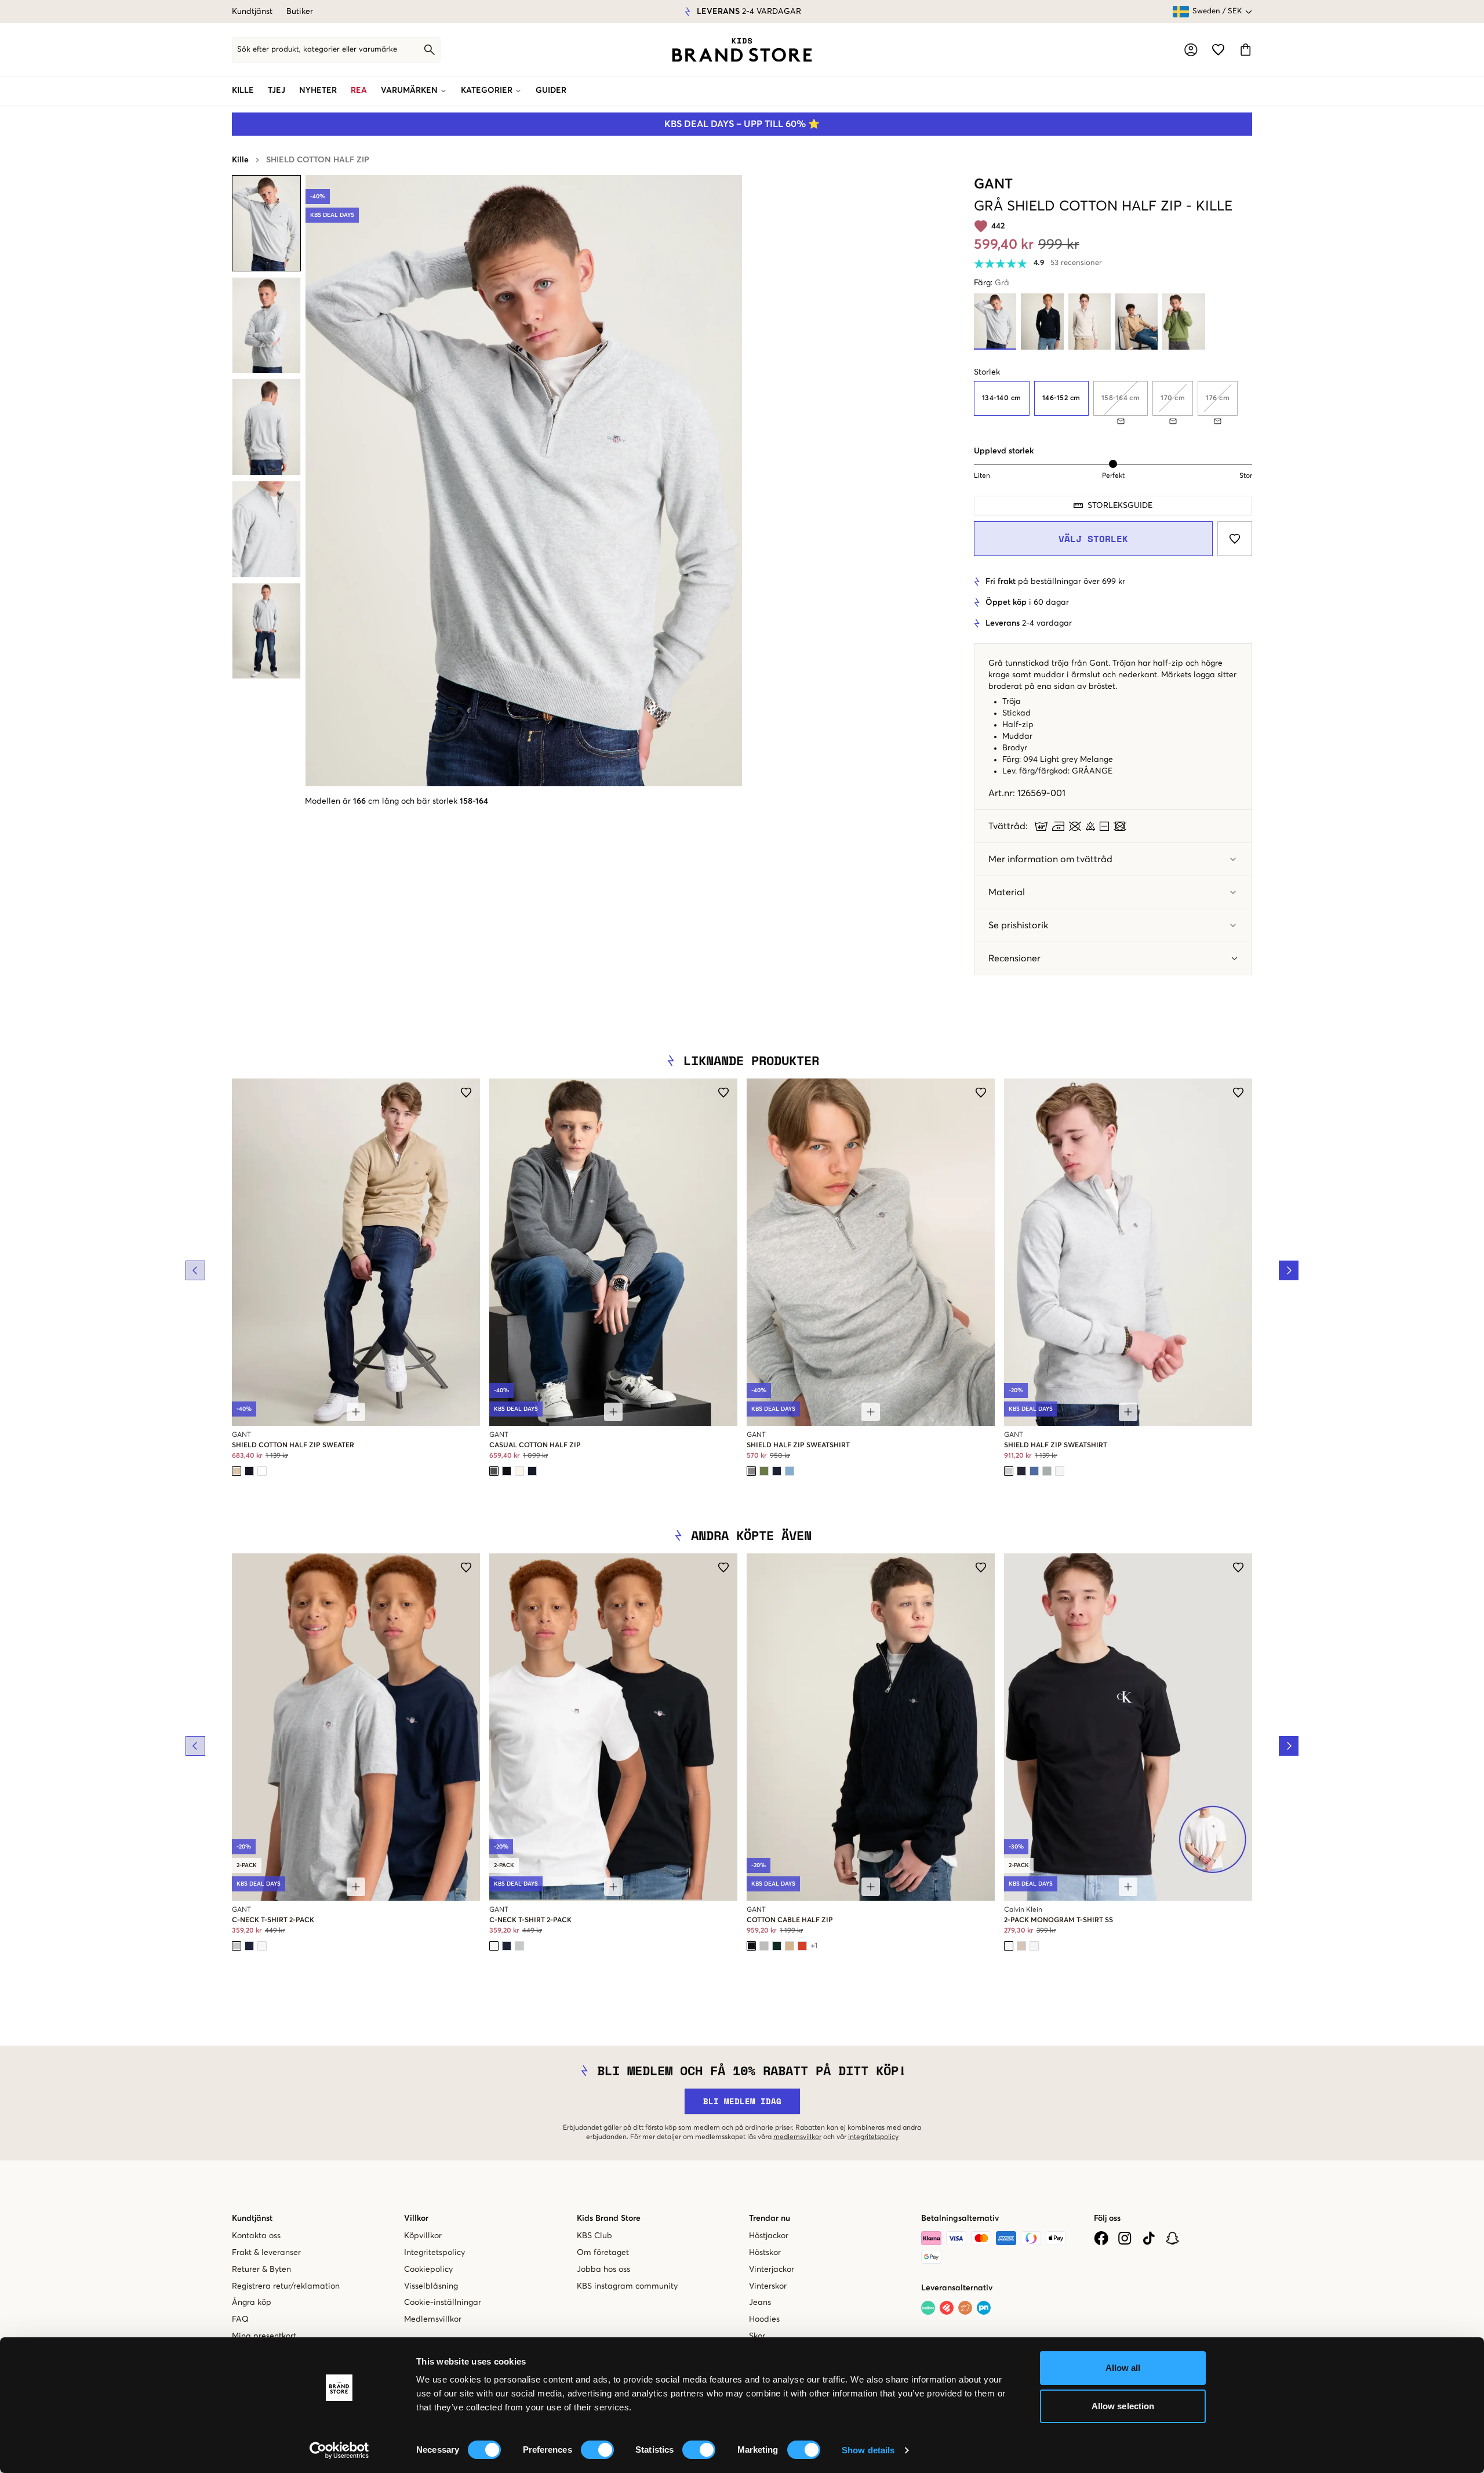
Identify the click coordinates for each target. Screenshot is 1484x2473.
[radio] (1002, 398)
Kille (240, 160)
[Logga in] (1191, 50)
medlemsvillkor (797, 2137)
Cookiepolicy (428, 2269)
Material (1007, 892)
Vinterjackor (772, 2269)
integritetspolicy (873, 2137)
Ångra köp (252, 2303)
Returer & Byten (261, 2269)
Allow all (1123, 2368)
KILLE (243, 90)
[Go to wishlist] (1218, 50)
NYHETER (318, 90)
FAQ (240, 2319)
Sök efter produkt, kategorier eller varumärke (317, 50)
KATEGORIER (487, 90)
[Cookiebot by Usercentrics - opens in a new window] (339, 2450)
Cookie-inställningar (443, 2303)
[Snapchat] (1172, 2238)
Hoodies (764, 2319)
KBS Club (594, 2236)
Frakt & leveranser (266, 2253)
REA (359, 90)
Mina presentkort (264, 2336)
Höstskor (765, 2253)
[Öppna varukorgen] (1245, 50)
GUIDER (551, 90)
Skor (757, 2336)
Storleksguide (1120, 506)
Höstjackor (769, 2236)
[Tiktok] (1149, 2238)
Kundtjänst (252, 12)
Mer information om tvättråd (1050, 859)
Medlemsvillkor (433, 2319)
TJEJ (277, 90)
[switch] (597, 2450)
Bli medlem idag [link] (742, 2101)
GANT (993, 184)
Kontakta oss (256, 2236)
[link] (742, 50)
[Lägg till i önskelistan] (1235, 539)
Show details (868, 2450)
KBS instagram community (627, 2286)
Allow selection (1123, 2406)
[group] (1113, 403)
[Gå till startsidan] (742, 50)
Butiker (300, 12)
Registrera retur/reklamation (286, 2286)
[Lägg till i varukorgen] (356, 1412)
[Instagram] (1125, 2238)
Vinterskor (768, 2286)
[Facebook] (1101, 2238)
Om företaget (603, 2253)
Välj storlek (1093, 539)
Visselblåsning (431, 2286)
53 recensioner (1076, 263)
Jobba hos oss (603, 2269)
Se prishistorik (1018, 925)
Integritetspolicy (434, 2253)
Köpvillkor (423, 2236)
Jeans (760, 2303)
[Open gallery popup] (524, 481)
